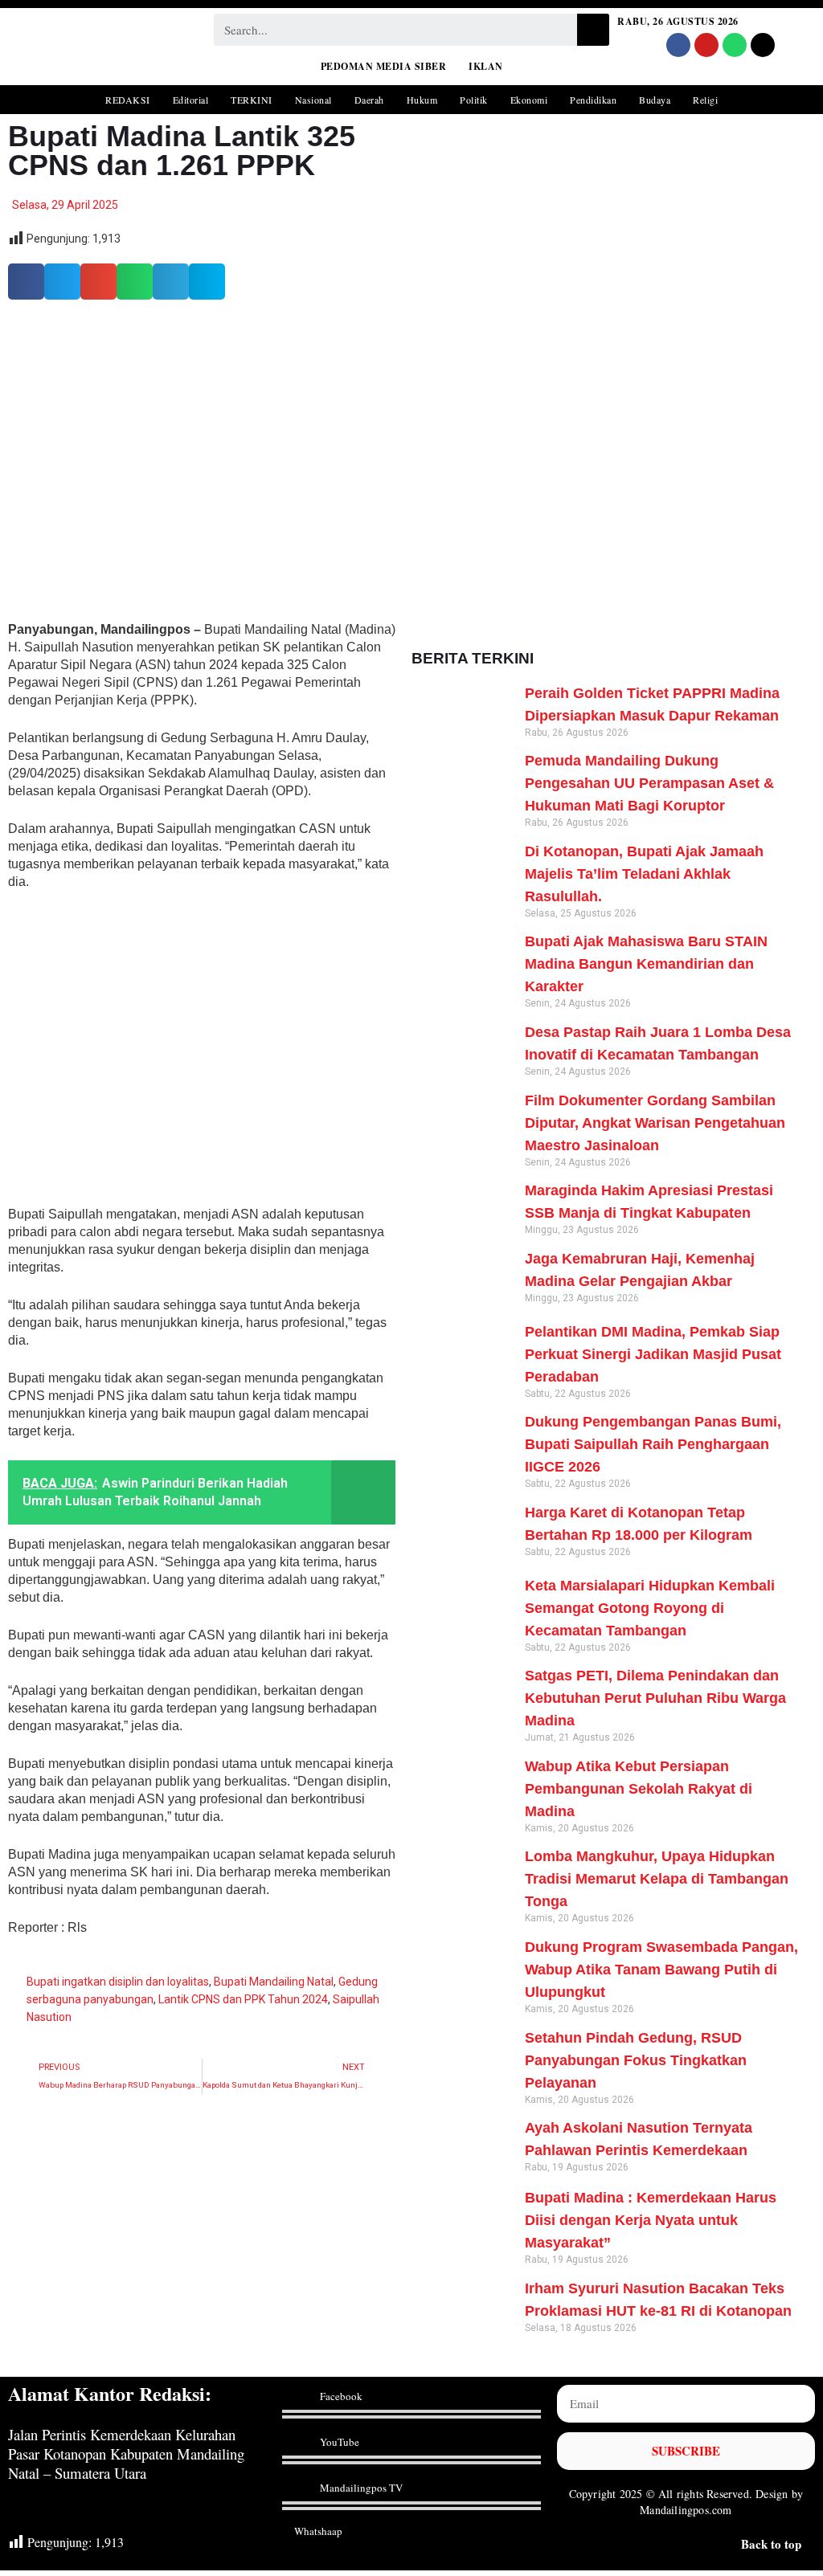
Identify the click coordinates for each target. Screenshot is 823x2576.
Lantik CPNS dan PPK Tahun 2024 (243, 1999)
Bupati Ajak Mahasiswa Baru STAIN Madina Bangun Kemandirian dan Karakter (646, 964)
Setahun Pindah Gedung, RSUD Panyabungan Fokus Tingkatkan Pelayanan (636, 2060)
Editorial (191, 100)
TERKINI (252, 100)
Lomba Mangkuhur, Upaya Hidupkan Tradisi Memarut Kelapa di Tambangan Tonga (657, 1879)
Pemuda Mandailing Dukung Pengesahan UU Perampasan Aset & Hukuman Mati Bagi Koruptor (649, 783)
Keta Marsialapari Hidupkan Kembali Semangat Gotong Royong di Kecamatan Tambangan (650, 1608)
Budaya (655, 100)
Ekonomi (529, 100)
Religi (705, 100)
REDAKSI (128, 100)
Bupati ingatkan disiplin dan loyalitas (118, 1982)
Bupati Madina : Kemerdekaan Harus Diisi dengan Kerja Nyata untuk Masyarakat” (651, 2220)
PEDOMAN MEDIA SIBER (384, 66)
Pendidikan (593, 100)
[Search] (593, 30)
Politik (474, 100)
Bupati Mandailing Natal (274, 1982)
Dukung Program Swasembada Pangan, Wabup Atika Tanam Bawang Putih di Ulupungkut (661, 1970)
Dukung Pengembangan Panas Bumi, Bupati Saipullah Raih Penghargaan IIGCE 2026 (653, 1444)
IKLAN (486, 66)
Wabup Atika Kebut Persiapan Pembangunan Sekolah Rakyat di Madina (639, 1789)
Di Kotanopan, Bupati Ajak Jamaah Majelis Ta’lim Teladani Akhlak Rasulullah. (644, 874)
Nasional (313, 100)
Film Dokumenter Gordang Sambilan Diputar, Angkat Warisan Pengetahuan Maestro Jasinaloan (655, 1123)
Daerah (369, 100)
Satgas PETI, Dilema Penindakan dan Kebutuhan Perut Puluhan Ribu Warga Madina (655, 1698)
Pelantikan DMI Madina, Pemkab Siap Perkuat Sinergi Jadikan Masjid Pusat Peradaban (653, 1354)
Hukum (422, 100)
